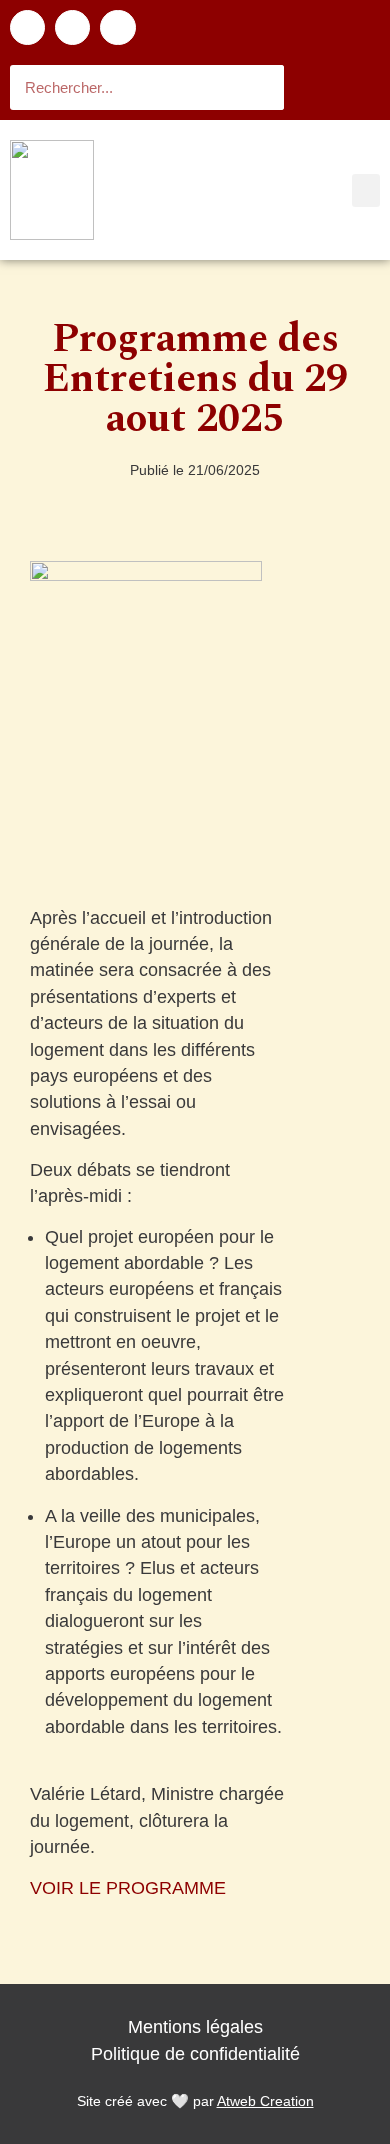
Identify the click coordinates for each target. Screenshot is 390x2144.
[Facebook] (27, 27)
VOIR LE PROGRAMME (128, 1888)
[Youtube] (117, 27)
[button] (366, 190)
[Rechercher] (261, 87)
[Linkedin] (72, 27)
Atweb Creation (265, 2101)
